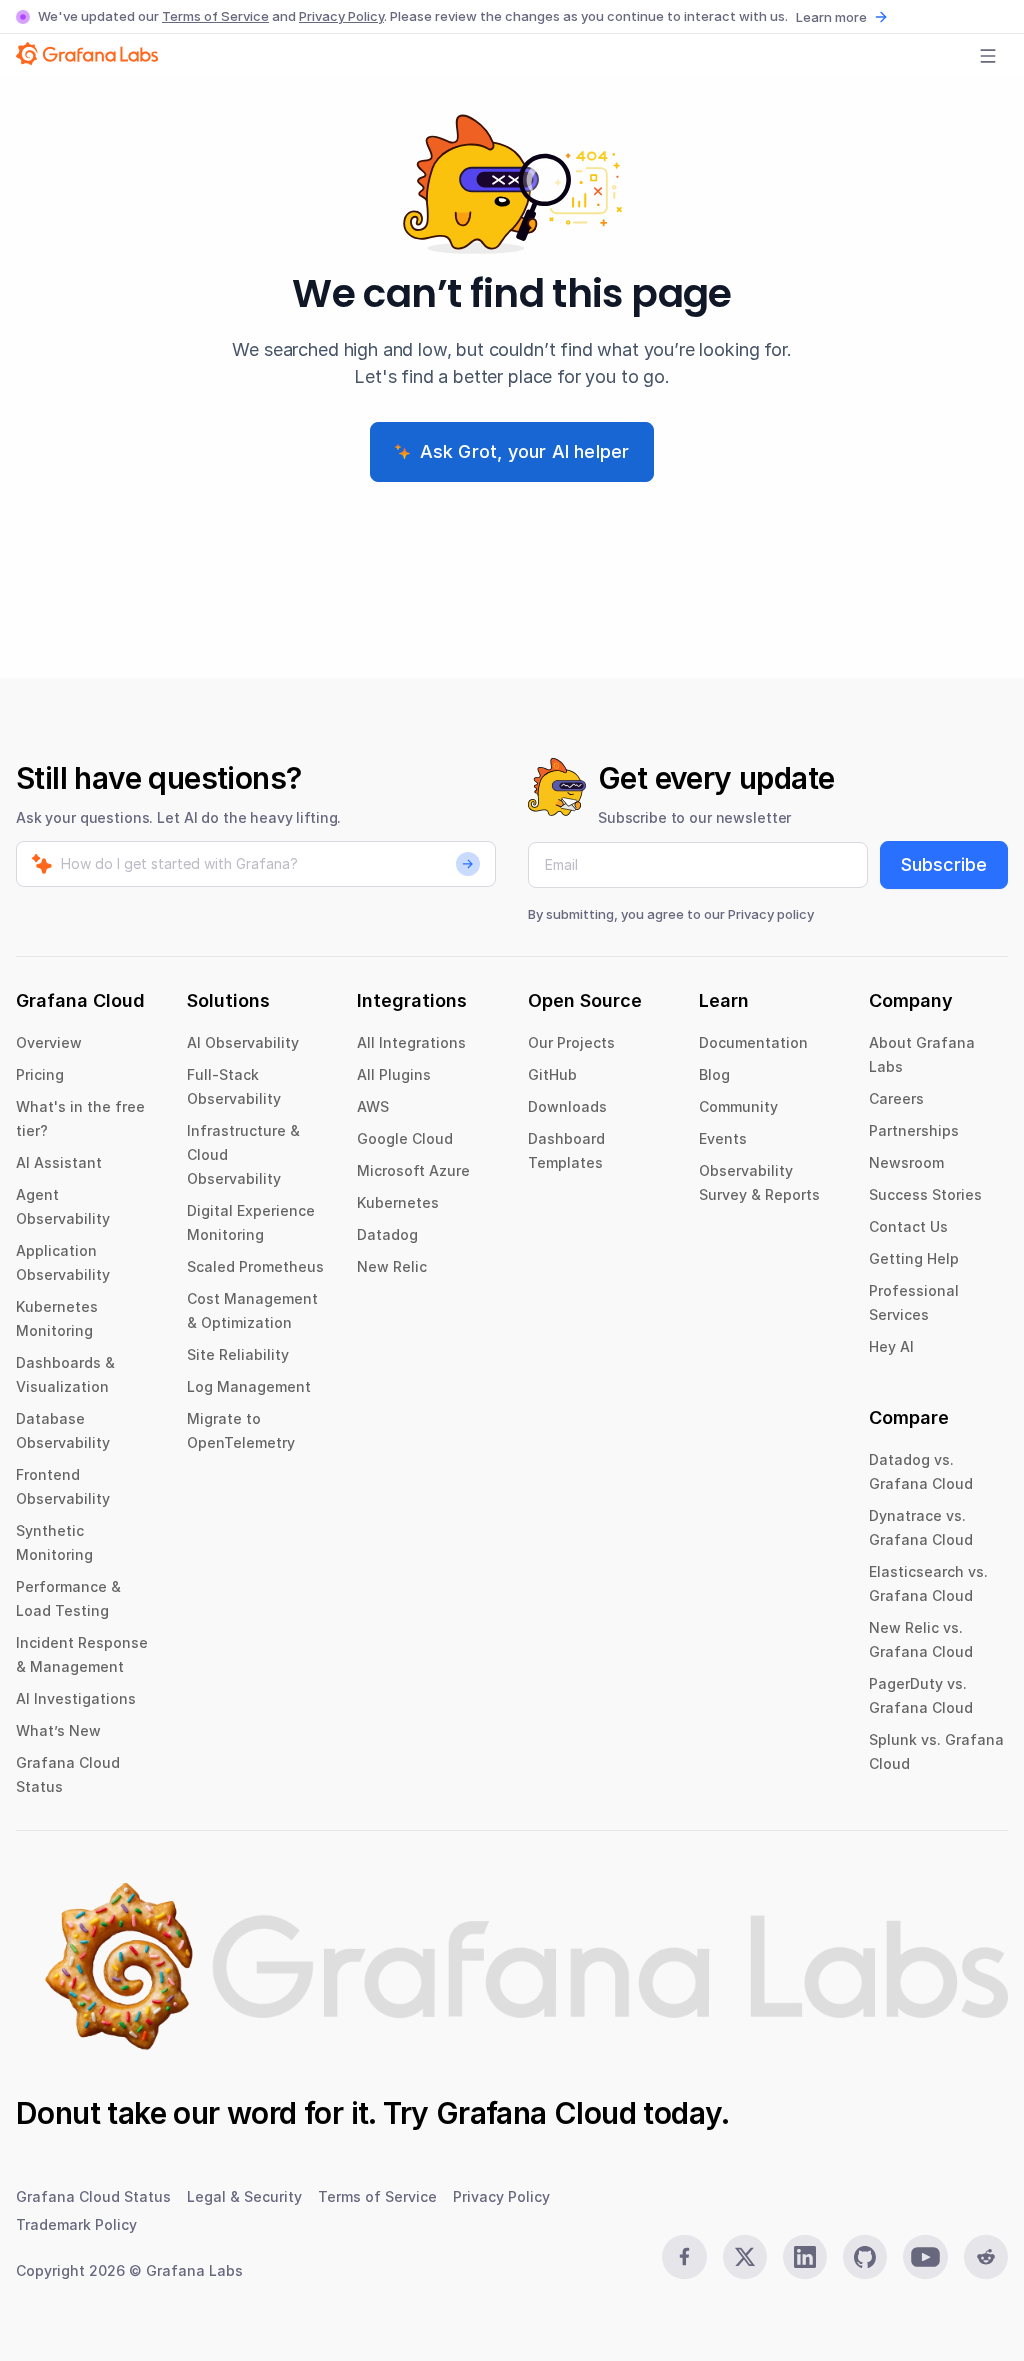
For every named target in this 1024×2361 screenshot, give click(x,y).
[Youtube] (925, 2257)
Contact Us (908, 1226)
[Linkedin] (805, 2257)
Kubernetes (398, 1202)
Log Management (249, 1386)
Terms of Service (215, 16)
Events (723, 1138)
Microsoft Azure (413, 1170)
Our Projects (571, 1042)
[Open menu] (988, 56)
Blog (714, 1074)
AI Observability (243, 1042)
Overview (49, 1042)
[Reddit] (986, 2257)
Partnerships (914, 1130)
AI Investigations (76, 1698)
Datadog (387, 1234)
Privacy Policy (341, 16)
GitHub (552, 1074)
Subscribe (944, 864)
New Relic (392, 1266)
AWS (373, 1106)
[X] (745, 2257)
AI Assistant (59, 1162)
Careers (896, 1098)
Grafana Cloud (536, 2113)
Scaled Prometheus (255, 1266)
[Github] (865, 2257)
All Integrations (411, 1042)
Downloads (567, 1106)
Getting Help (914, 1258)
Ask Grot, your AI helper (525, 451)
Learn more (831, 17)
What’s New (58, 1730)
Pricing (40, 1074)
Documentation (753, 1042)
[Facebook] (684, 2257)
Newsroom (906, 1162)
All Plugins (394, 1074)
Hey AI (891, 1346)
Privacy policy (771, 914)
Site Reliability (238, 1354)
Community (738, 1106)
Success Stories (925, 1194)
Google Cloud (405, 1138)
